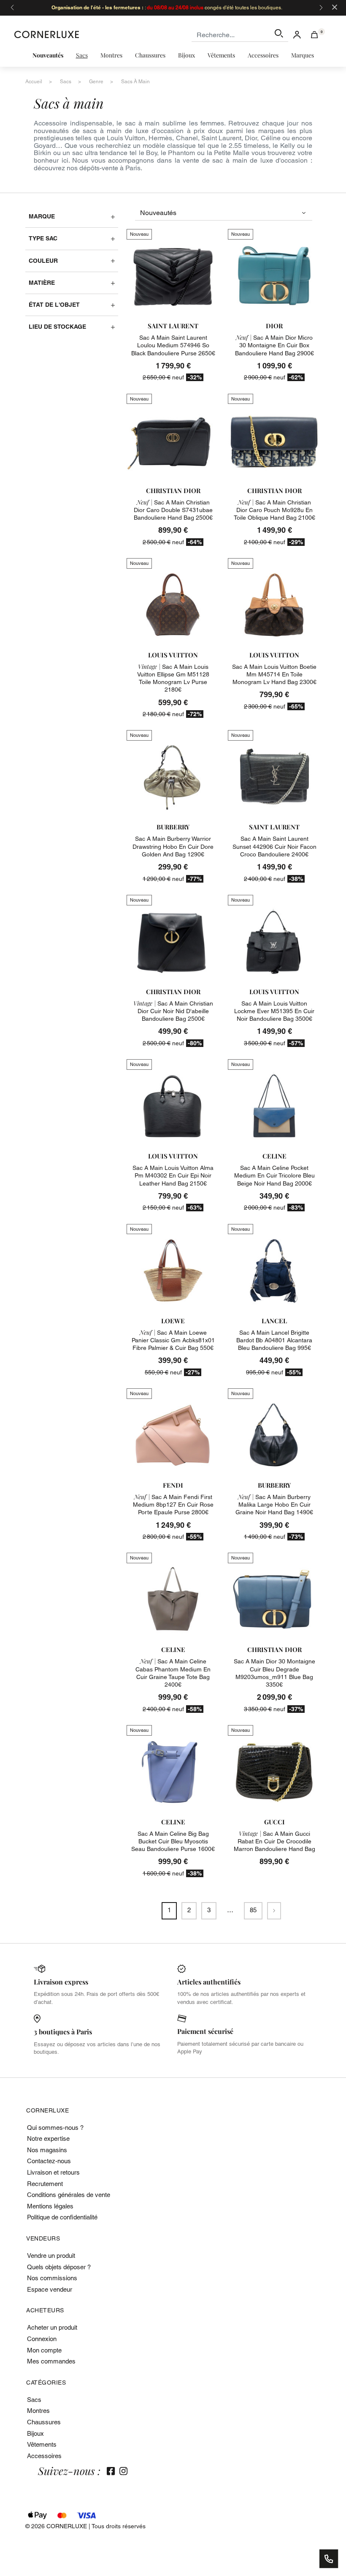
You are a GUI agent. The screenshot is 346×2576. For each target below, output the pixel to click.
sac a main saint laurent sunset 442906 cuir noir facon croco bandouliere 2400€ (274, 846)
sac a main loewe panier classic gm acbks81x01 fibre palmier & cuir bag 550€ (173, 1340)
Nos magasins (47, 2150)
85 (253, 1910)
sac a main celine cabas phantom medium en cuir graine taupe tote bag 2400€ (173, 1673)
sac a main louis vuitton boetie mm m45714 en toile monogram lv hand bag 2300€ (274, 674)
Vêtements (42, 2444)
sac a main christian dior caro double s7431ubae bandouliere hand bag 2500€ (173, 510)
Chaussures (44, 2422)
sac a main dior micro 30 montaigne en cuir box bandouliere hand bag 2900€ (274, 345)
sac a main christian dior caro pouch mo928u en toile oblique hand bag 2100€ (274, 510)
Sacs (34, 2400)
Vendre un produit (51, 2256)
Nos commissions (52, 2278)
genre (96, 82)
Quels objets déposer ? (59, 2267)
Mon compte (44, 2350)
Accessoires (44, 2456)
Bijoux (35, 2433)
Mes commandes (51, 2361)
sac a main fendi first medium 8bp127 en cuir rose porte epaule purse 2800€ (173, 1505)
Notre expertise (48, 2138)
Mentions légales (50, 2206)
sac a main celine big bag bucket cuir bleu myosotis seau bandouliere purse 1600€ (173, 1841)
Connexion (42, 2339)
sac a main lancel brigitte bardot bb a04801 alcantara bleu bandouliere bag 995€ (274, 1340)
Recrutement (45, 2184)
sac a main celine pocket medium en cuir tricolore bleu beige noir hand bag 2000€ (274, 1175)
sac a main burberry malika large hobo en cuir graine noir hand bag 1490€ (274, 1505)
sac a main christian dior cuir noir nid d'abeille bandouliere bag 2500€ (173, 1011)
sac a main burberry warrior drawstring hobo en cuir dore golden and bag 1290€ (173, 846)
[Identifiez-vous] (297, 34)
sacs (66, 82)
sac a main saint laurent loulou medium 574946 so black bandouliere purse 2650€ (173, 345)
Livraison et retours (53, 2172)
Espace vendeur (50, 2289)
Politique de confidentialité (62, 2217)
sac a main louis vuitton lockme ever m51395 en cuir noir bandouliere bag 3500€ (274, 1011)
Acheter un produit (52, 2327)
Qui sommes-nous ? (55, 2128)
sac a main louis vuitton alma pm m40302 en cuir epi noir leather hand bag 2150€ (173, 1175)
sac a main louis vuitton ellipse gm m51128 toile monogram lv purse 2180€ (173, 678)
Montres (38, 2411)
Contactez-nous (49, 2161)
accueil (34, 82)
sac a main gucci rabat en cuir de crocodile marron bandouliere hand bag (274, 1841)
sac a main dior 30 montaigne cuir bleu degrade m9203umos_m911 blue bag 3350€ (274, 1673)
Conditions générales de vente (69, 2195)
